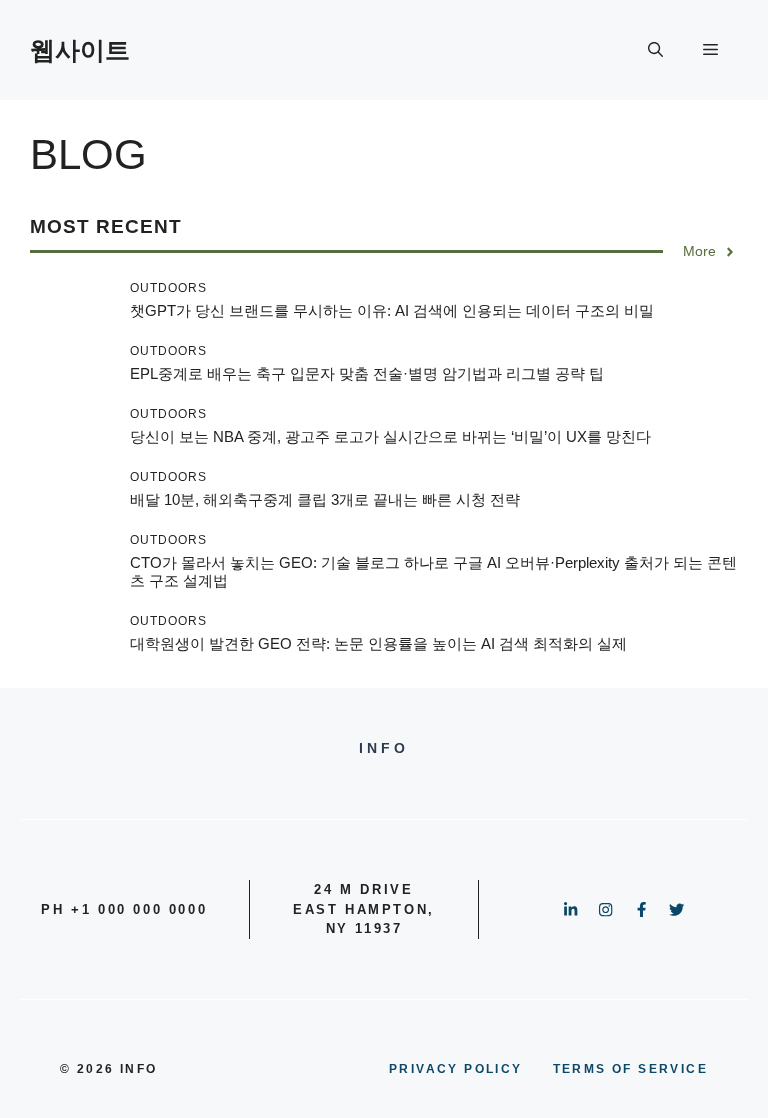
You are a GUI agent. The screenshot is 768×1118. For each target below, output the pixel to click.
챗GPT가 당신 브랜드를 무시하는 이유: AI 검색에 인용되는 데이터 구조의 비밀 (392, 310)
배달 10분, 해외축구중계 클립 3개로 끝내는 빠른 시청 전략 (325, 499)
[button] (655, 50)
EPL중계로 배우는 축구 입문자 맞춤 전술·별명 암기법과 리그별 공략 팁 (367, 373)
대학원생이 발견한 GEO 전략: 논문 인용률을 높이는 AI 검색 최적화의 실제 (378, 643)
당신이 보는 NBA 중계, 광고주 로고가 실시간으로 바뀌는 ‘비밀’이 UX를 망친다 (390, 436)
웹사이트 (80, 50)
